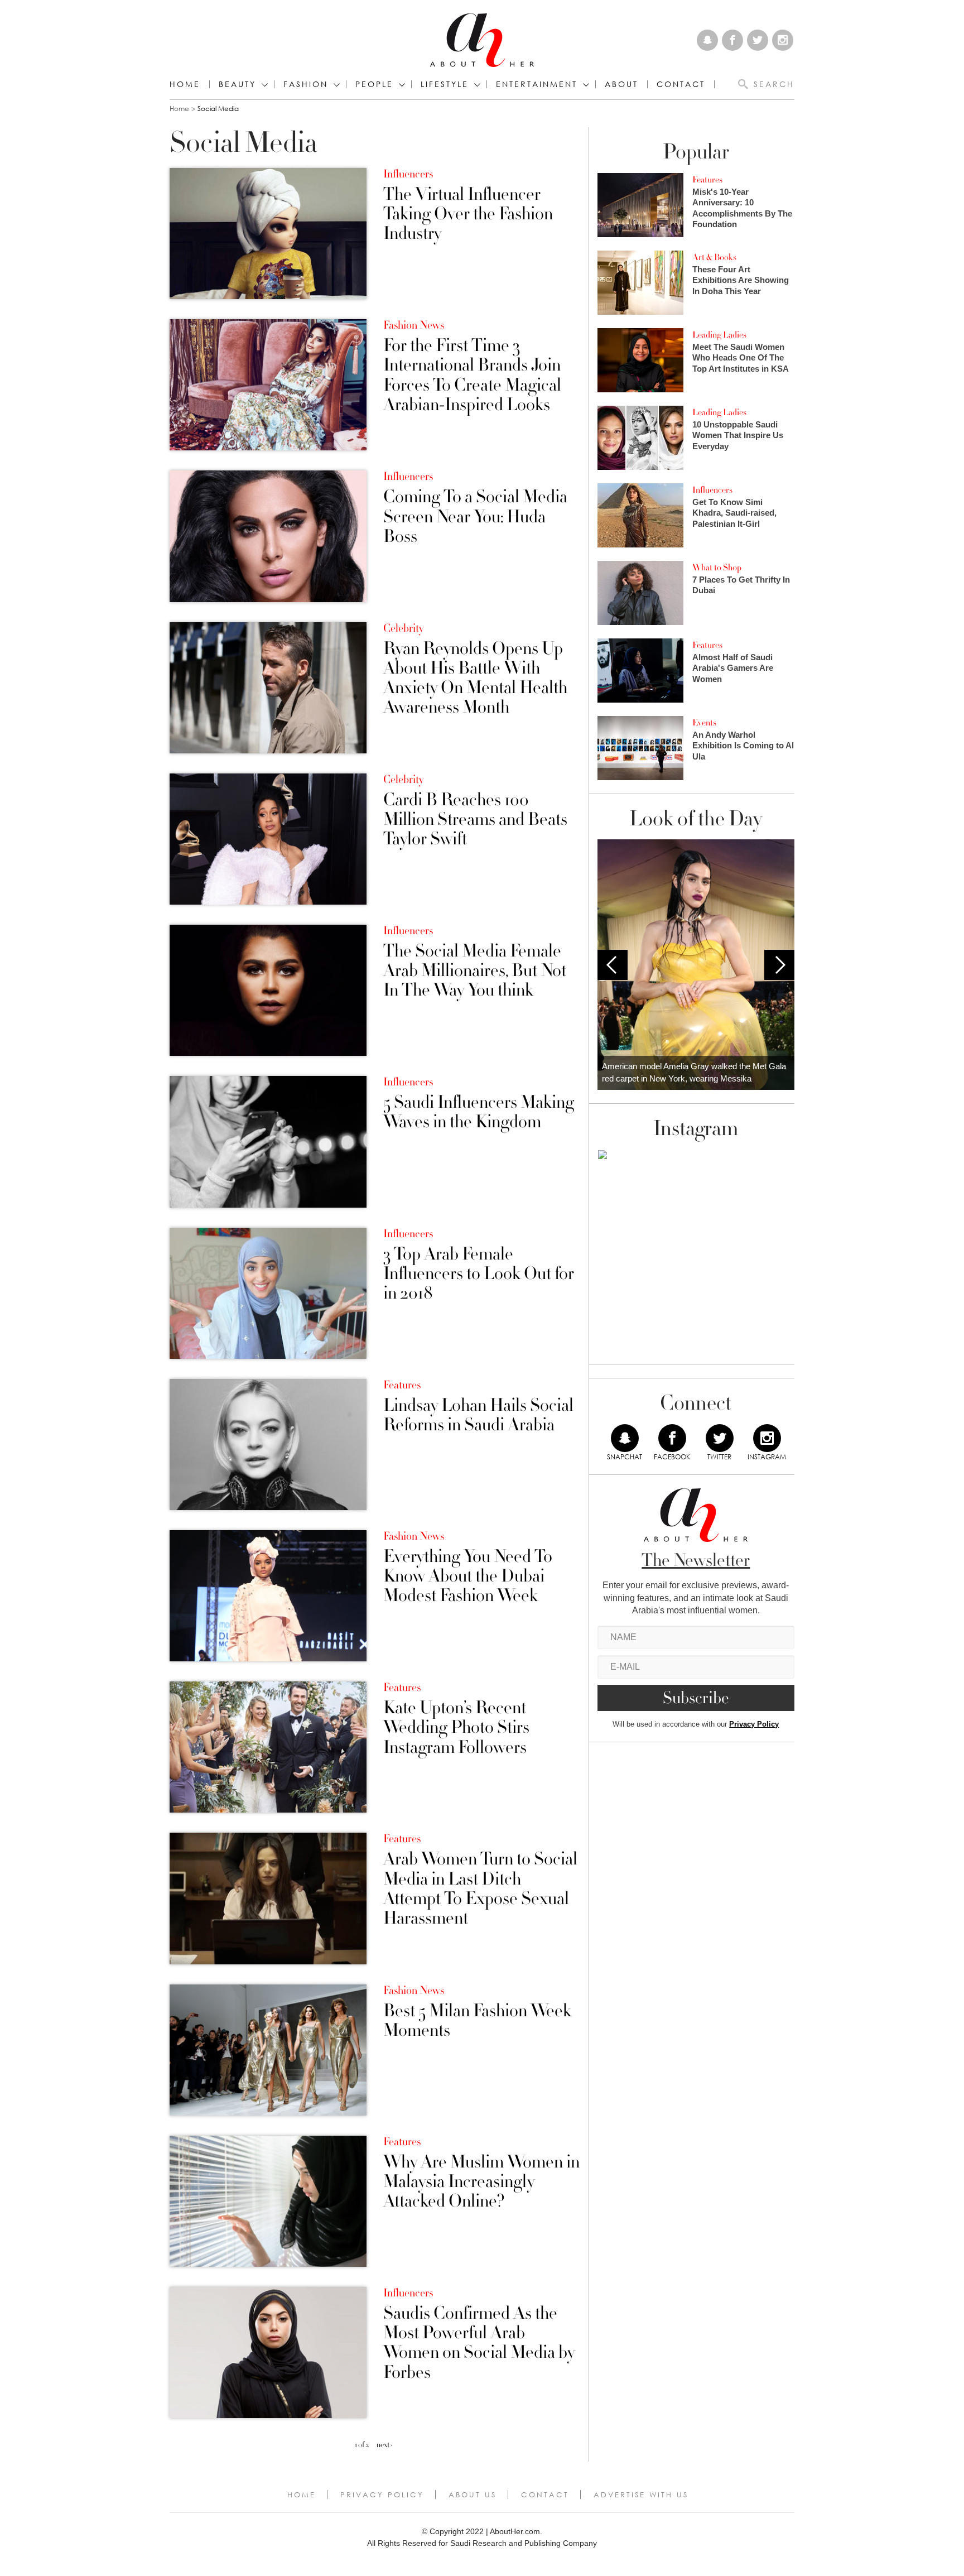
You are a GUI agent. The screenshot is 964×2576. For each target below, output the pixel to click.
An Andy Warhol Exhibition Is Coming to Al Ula (743, 746)
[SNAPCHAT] (625, 1438)
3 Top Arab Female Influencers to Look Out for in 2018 (479, 1274)
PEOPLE (374, 84)
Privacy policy (382, 2495)
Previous (613, 965)
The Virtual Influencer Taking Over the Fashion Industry (468, 214)
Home (185, 84)
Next (779, 965)
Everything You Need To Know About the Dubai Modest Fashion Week (468, 1577)
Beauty (237, 84)
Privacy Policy (754, 1724)
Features (402, 1385)
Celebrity (403, 628)
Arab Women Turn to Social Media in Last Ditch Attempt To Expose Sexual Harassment (480, 1889)
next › (384, 2445)
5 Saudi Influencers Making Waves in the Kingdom (479, 1112)
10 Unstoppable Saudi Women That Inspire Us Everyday (738, 435)
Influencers (408, 174)
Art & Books (714, 257)
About (621, 84)
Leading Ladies (719, 335)
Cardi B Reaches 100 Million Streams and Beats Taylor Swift (475, 820)
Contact (545, 2495)
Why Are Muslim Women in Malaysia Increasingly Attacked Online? (481, 2182)
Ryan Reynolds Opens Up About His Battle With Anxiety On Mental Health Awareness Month (475, 678)
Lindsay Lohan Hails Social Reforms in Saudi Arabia (478, 1415)
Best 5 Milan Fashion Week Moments (477, 2021)
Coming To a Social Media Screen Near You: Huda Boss (475, 517)
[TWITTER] (720, 1438)
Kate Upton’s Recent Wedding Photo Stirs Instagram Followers (456, 1728)
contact (681, 84)
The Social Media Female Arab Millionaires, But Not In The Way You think (475, 971)
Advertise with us (641, 2495)
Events (704, 723)
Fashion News (414, 325)
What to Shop (717, 568)
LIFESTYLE (445, 84)
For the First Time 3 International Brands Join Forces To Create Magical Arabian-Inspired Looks (472, 375)
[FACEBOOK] (672, 1438)
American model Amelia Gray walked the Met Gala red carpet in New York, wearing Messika (694, 1073)
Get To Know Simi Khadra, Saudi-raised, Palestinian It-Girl (734, 513)
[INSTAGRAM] (767, 1438)
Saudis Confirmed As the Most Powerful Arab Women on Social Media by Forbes (479, 2343)
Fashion (306, 84)
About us (473, 2495)
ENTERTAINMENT (537, 84)
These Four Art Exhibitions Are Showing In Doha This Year (741, 280)
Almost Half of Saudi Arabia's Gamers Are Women (733, 668)
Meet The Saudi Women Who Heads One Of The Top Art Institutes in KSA (741, 358)
